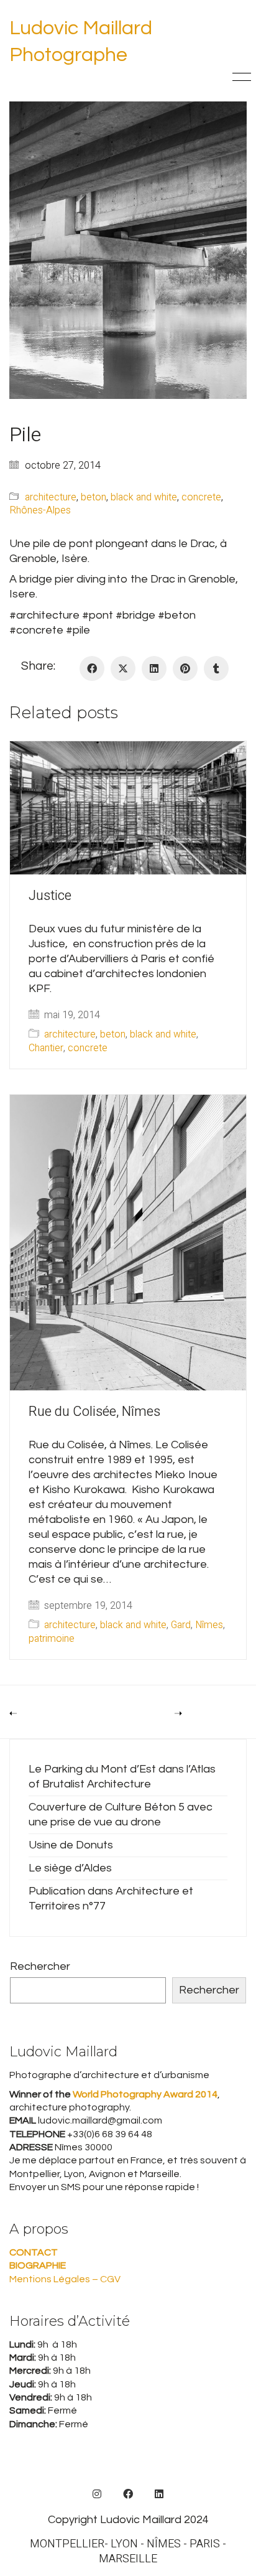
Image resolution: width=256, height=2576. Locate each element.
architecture (51, 498)
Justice (50, 896)
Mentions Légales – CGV (65, 2279)
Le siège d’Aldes (70, 1868)
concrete (201, 498)
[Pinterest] (185, 668)
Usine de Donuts (71, 1845)
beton (94, 498)
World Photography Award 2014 (144, 2094)
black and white (144, 498)
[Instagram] (97, 2494)
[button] (240, 77)
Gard (181, 1625)
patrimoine (52, 1639)
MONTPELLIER (67, 2544)
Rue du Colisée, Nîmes (94, 1412)
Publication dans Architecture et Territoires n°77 (111, 1899)
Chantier (46, 1048)
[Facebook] (92, 668)
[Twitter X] (123, 668)
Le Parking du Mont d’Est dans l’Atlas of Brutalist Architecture (122, 1777)
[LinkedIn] (154, 668)
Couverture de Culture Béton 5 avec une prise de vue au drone (121, 1815)
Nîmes (209, 1625)
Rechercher (40, 1966)
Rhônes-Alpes (40, 511)
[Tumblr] (216, 668)
